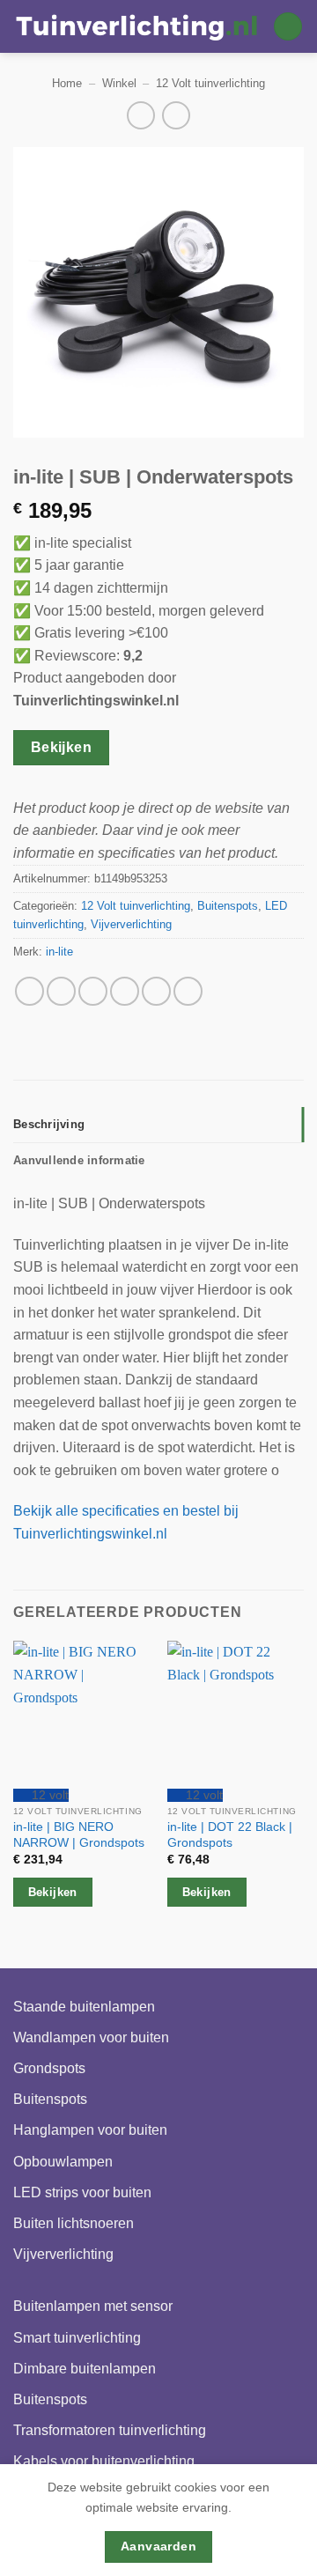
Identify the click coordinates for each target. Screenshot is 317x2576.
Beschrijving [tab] (49, 1124)
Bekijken (62, 747)
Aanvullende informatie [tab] (79, 1160)
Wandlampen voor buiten (91, 2037)
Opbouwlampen (63, 2162)
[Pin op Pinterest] (156, 991)
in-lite (59, 952)
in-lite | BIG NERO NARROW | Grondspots (79, 1835)
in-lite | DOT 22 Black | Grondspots (230, 1835)
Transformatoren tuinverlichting (110, 2430)
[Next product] (140, 115)
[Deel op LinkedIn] (188, 991)
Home (67, 83)
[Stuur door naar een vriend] (125, 991)
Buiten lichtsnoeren (74, 2223)
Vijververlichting (131, 924)
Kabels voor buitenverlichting (104, 2461)
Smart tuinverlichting (77, 2338)
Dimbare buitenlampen (85, 2369)
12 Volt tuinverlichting (210, 83)
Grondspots (49, 2068)
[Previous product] (176, 115)
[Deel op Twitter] (93, 991)
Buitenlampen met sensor (93, 2306)
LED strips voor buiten (82, 2192)
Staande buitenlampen (84, 2007)
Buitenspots (228, 906)
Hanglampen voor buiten (90, 2130)
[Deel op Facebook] (61, 991)
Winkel (119, 83)
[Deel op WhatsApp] (29, 991)
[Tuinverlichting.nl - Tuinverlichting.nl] (136, 26)
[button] (288, 27)
